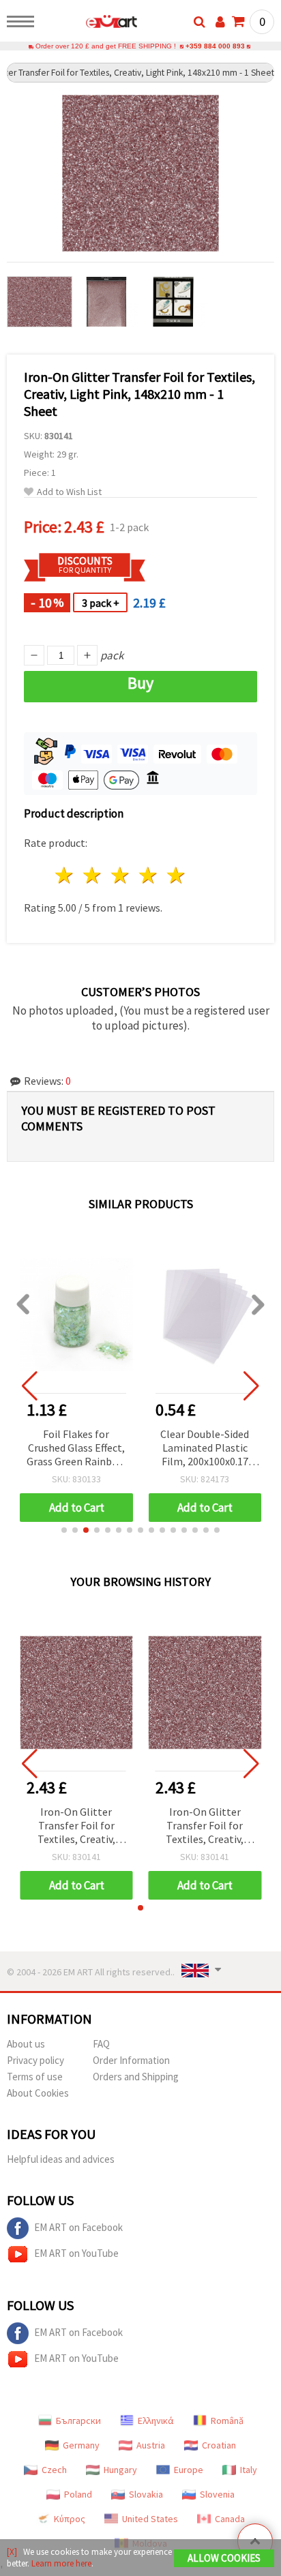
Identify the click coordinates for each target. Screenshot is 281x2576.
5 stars (176, 875)
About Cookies (38, 2093)
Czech (54, 2470)
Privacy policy (35, 2060)
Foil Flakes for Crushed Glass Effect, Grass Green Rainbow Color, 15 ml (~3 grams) (76, 1449)
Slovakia (146, 2494)
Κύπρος (70, 2519)
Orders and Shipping (136, 2077)
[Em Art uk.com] (90, 24)
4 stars (148, 875)
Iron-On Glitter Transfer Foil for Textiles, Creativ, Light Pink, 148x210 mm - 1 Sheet (76, 1826)
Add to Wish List (69, 492)
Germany (81, 2445)
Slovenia (217, 2494)
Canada (230, 2519)
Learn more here (61, 2563)
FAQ (101, 2044)
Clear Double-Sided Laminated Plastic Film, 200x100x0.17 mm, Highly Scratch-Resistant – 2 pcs (205, 1449)
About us (26, 2044)
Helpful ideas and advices (61, 2159)
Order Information (131, 2060)
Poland (78, 2494)
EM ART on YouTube (76, 2253)
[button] (64, 1530)
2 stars (93, 875)
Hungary (120, 2470)
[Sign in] (220, 22)
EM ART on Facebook (78, 2227)
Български (78, 2421)
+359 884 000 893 (215, 46)
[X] (12, 2552)
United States (150, 2519)
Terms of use (35, 2077)
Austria (151, 2445)
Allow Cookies (224, 2558)
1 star (65, 875)
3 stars (121, 875)
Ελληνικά (156, 2421)
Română (227, 2421)
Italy (249, 2470)
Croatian (219, 2445)
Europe (189, 2470)
